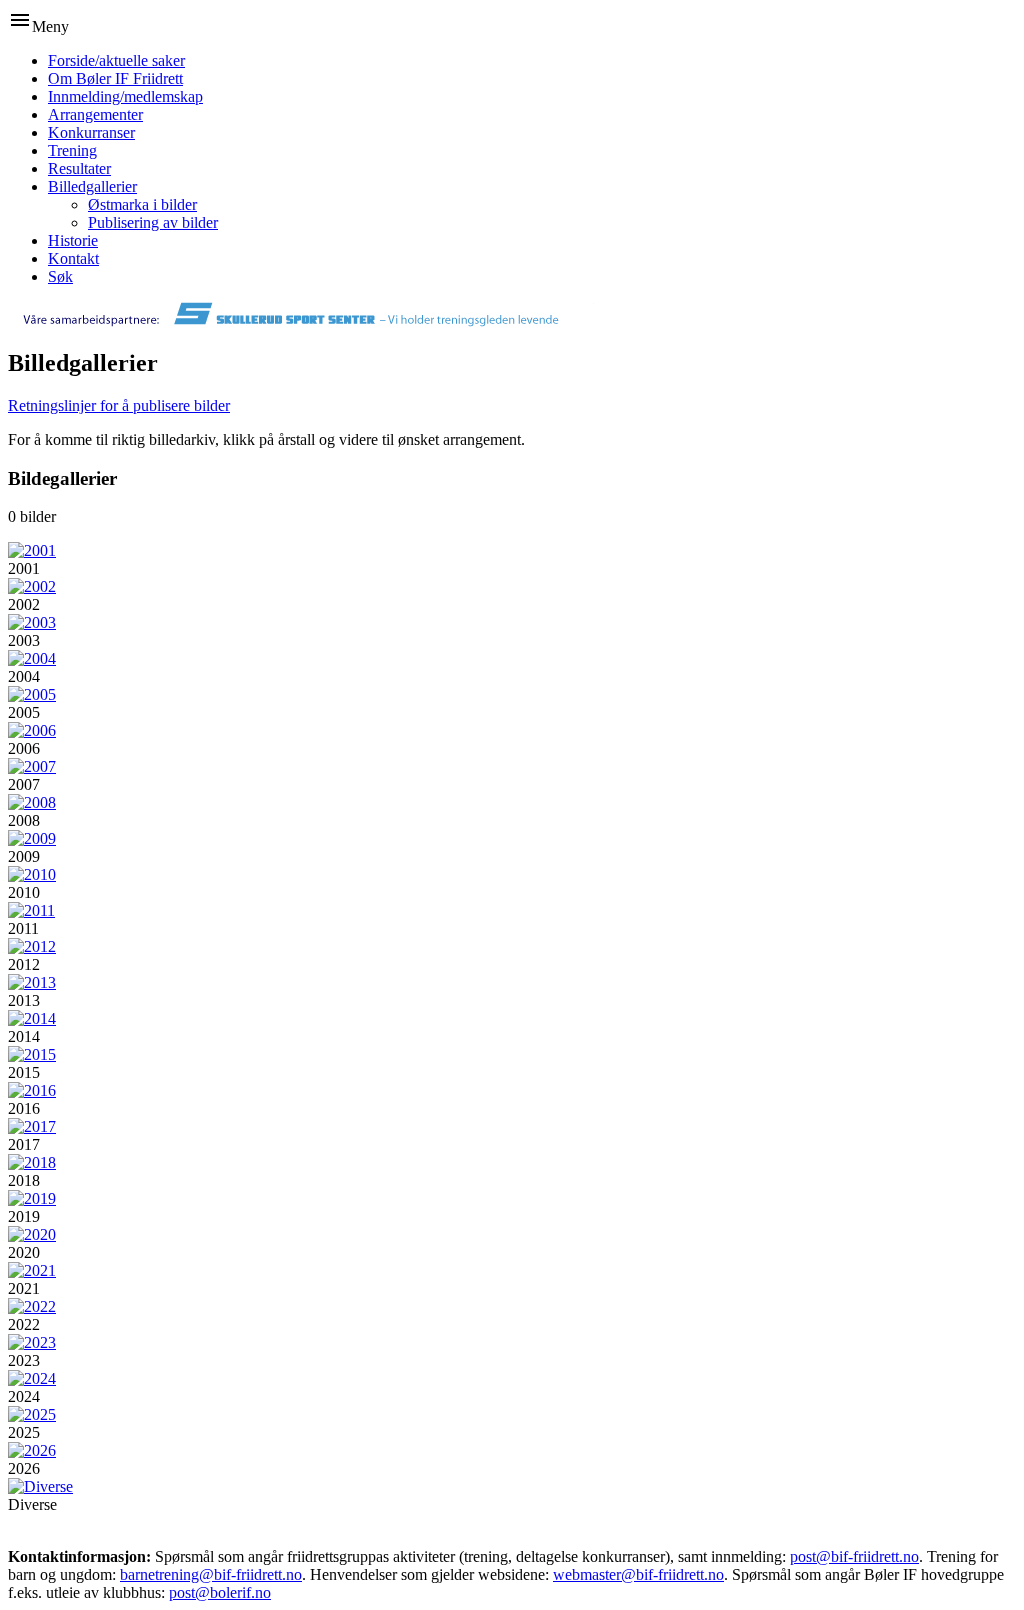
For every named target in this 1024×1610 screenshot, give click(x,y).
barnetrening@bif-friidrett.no (211, 1574)
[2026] (32, 1450)
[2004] (32, 658)
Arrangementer (95, 114)
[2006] (32, 730)
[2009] (32, 838)
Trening (72, 150)
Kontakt (73, 258)
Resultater (79, 168)
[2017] (32, 1126)
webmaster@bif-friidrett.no (638, 1574)
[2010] (32, 874)
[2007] (32, 766)
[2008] (32, 802)
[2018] (32, 1162)
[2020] (32, 1234)
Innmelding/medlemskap (125, 96)
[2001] (32, 550)
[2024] (32, 1378)
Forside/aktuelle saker (116, 60)
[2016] (32, 1090)
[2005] (32, 694)
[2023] (32, 1342)
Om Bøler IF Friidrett (115, 78)
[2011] (31, 910)
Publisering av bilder (153, 222)
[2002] (32, 586)
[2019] (32, 1198)
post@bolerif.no (220, 1592)
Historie (73, 240)
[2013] (32, 982)
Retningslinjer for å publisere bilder (119, 405)
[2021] (32, 1270)
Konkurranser (91, 132)
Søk (60, 276)
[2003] (32, 622)
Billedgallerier (92, 186)
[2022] (32, 1306)
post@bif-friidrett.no (854, 1556)
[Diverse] (40, 1486)
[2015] (32, 1054)
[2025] (32, 1414)
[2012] (32, 946)
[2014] (32, 1018)
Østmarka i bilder (142, 204)
